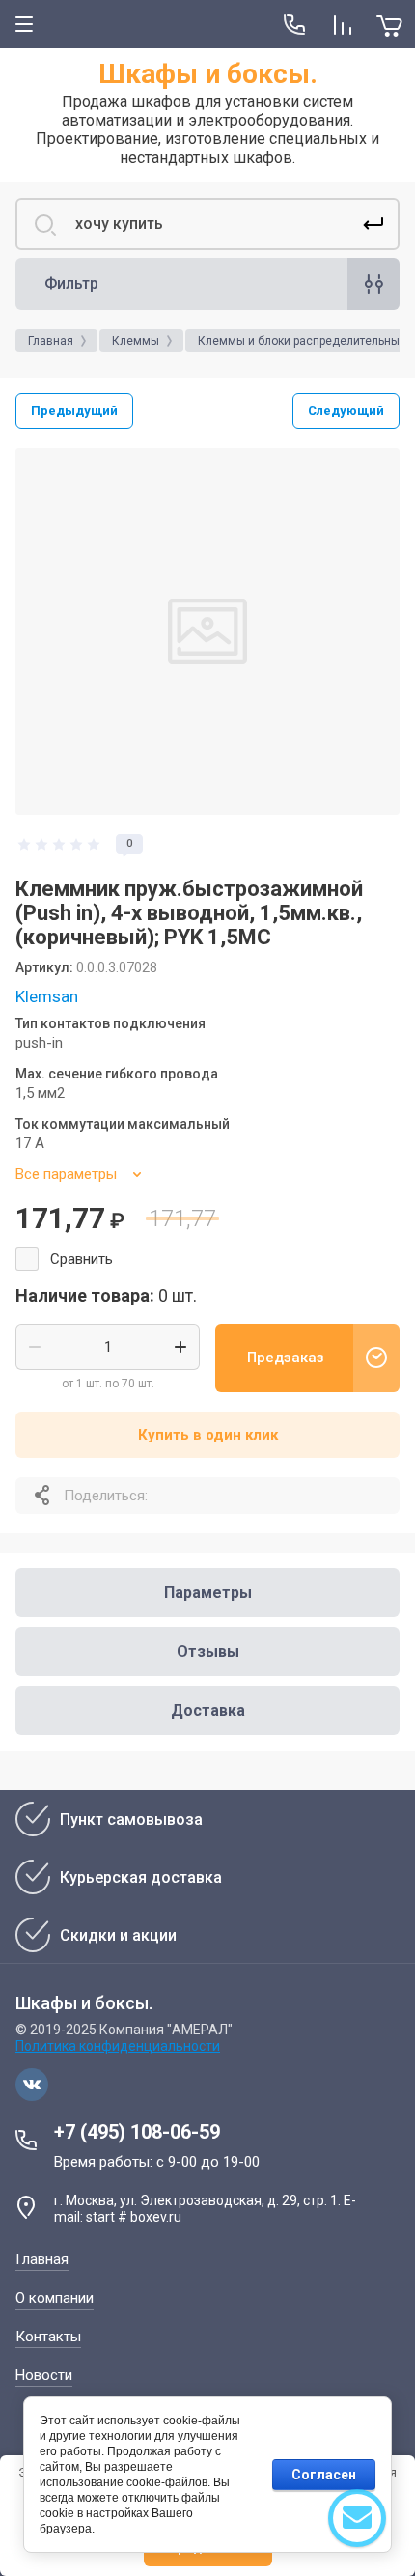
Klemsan (47, 996)
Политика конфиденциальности (118, 2046)
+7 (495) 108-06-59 (137, 2132)
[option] (207, 631)
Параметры (208, 1593)
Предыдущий (74, 411)
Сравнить (82, 1259)
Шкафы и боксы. (208, 74)
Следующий (346, 411)
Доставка (208, 1710)
